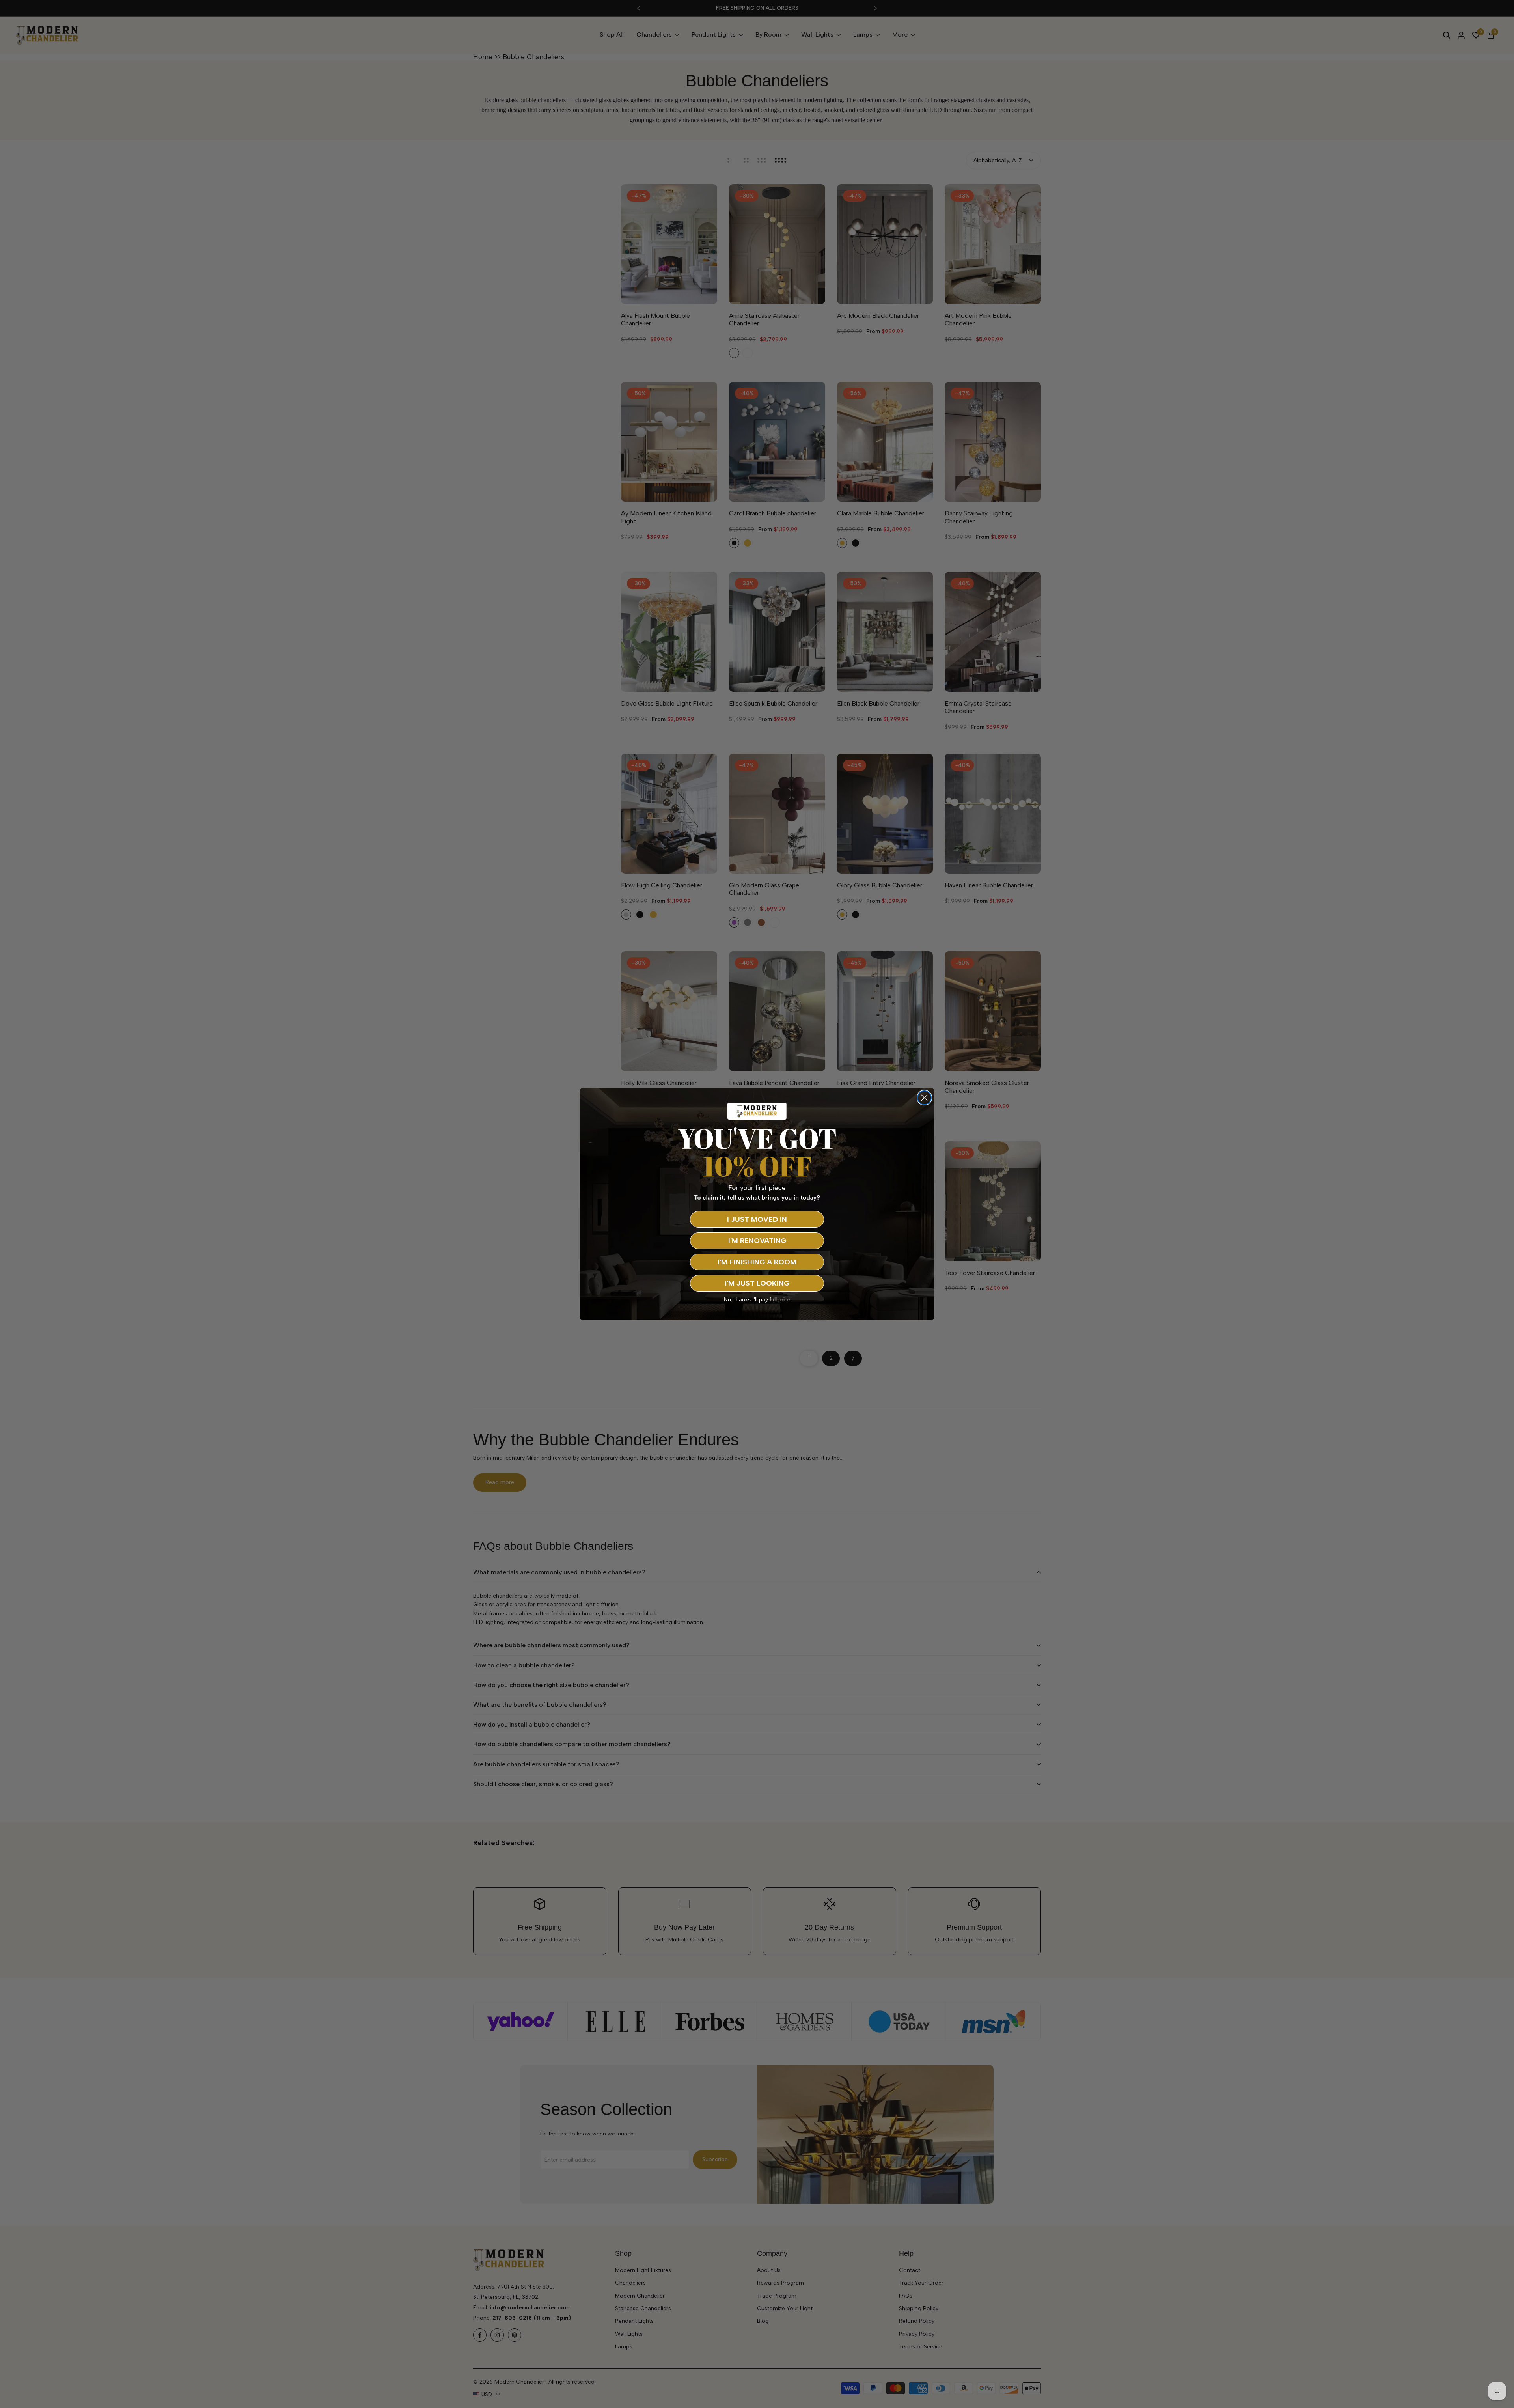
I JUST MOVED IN (757, 1219)
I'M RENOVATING (757, 1241)
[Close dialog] (924, 1098)
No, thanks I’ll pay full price (757, 1299)
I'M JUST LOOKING (757, 1283)
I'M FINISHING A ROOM (757, 1262)
